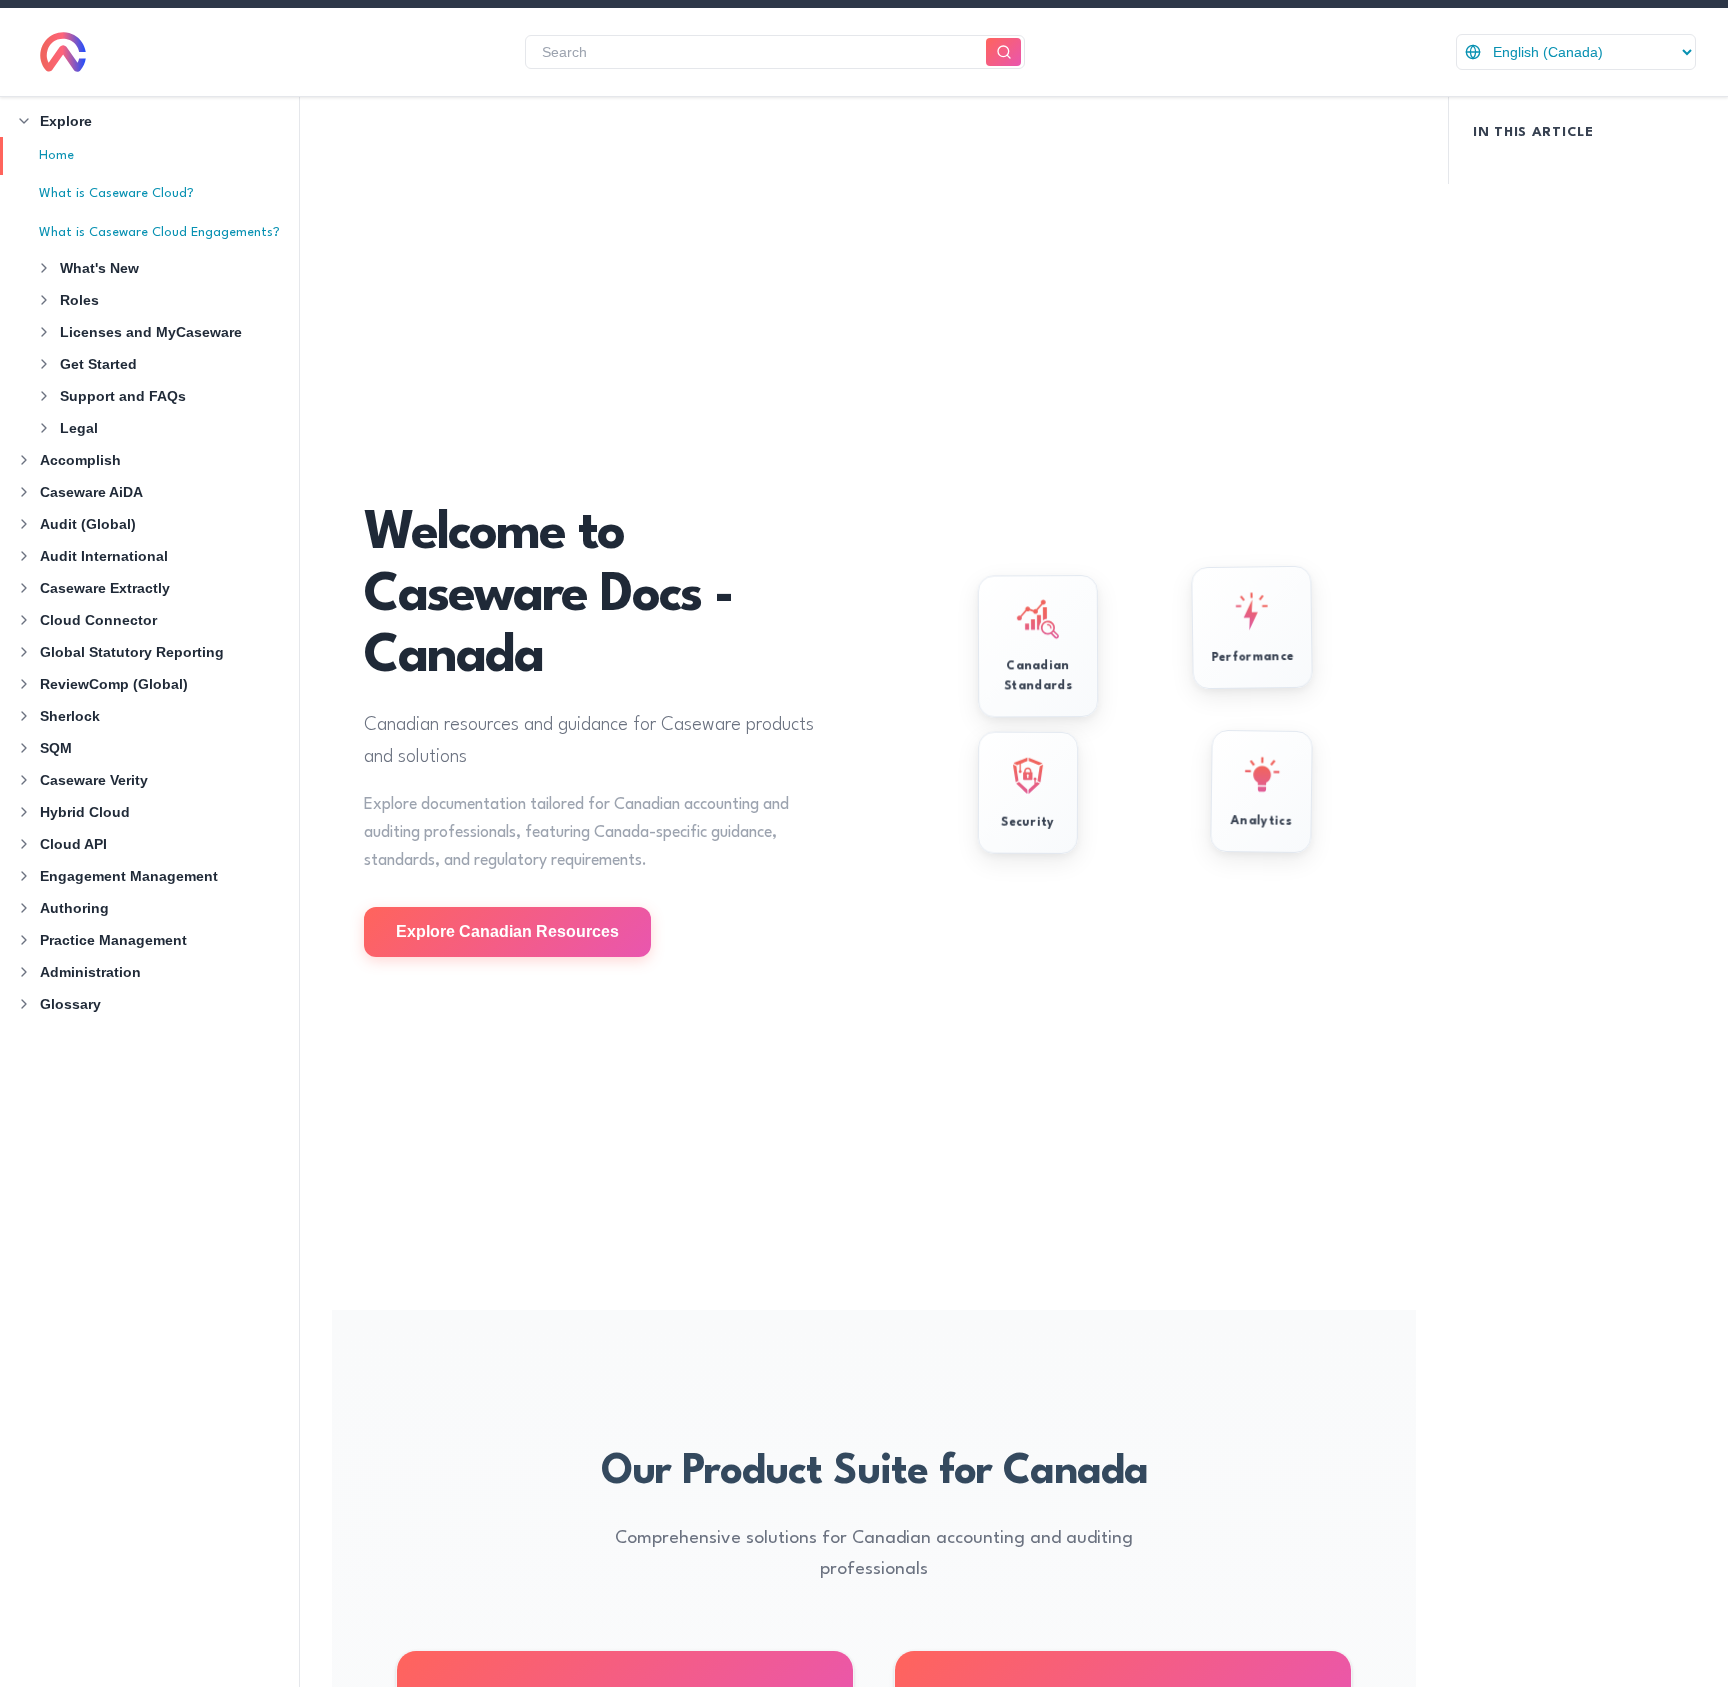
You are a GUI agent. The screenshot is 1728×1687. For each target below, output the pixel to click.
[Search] (1003, 52)
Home (56, 155)
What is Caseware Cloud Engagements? (159, 232)
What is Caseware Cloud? (116, 193)
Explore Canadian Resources (507, 931)
